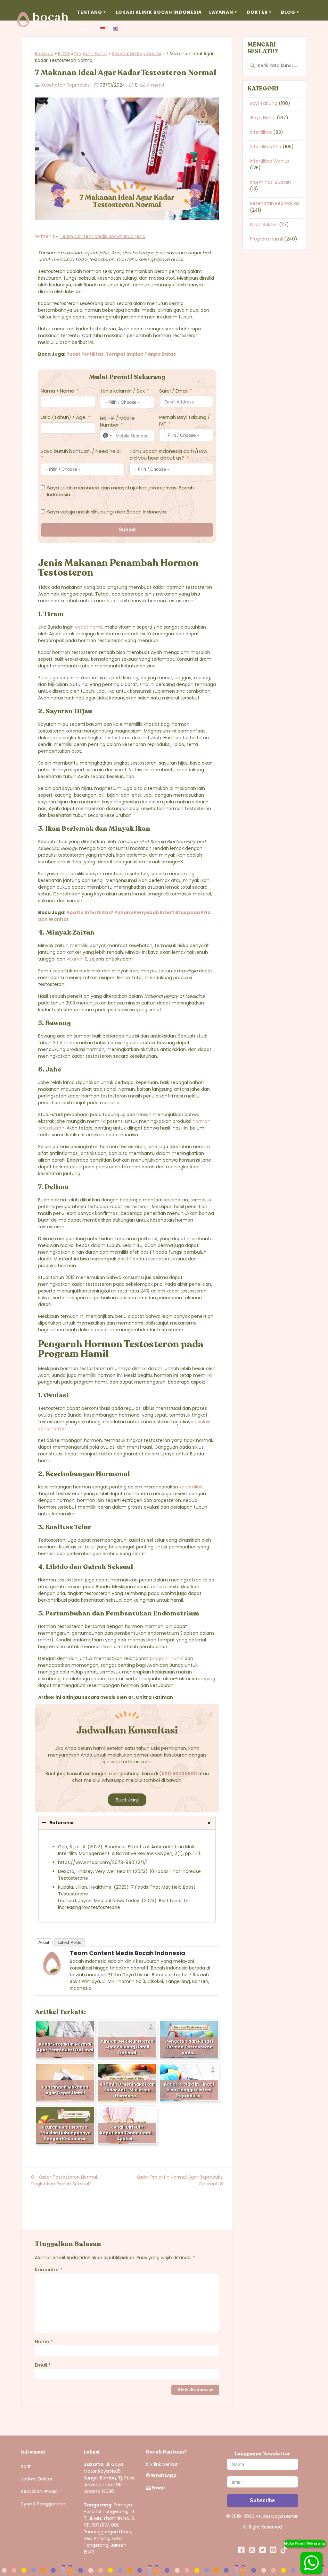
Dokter (257, 12)
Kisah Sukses (264, 225)
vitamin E (77, 959)
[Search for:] (275, 66)
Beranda (44, 54)
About (44, 1942)
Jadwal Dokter (37, 2479)
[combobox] (107, 436)
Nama (44, 2341)
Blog (288, 12)
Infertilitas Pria (266, 147)
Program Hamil (91, 54)
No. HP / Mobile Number (117, 421)
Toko (85, 29)
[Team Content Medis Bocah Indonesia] (52, 1974)
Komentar (49, 2270)
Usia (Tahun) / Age (63, 417)
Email (43, 2365)
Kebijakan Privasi (39, 2491)
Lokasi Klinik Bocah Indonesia (159, 12)
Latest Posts (70, 1942)
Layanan (221, 12)
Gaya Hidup (263, 118)
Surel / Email (173, 391)
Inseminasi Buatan (270, 182)
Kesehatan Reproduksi (136, 54)
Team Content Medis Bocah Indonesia (102, 236)
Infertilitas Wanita (270, 161)
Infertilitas (261, 132)
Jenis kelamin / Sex (122, 391)
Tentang (90, 12)
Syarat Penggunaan (43, 2504)
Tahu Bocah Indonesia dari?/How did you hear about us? (168, 454)
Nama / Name (57, 391)
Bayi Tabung (264, 103)
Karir (26, 2466)
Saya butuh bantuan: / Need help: (81, 451)
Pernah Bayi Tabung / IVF (184, 420)
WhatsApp (163, 2475)
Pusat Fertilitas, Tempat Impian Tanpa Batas (122, 354)
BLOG (64, 54)
